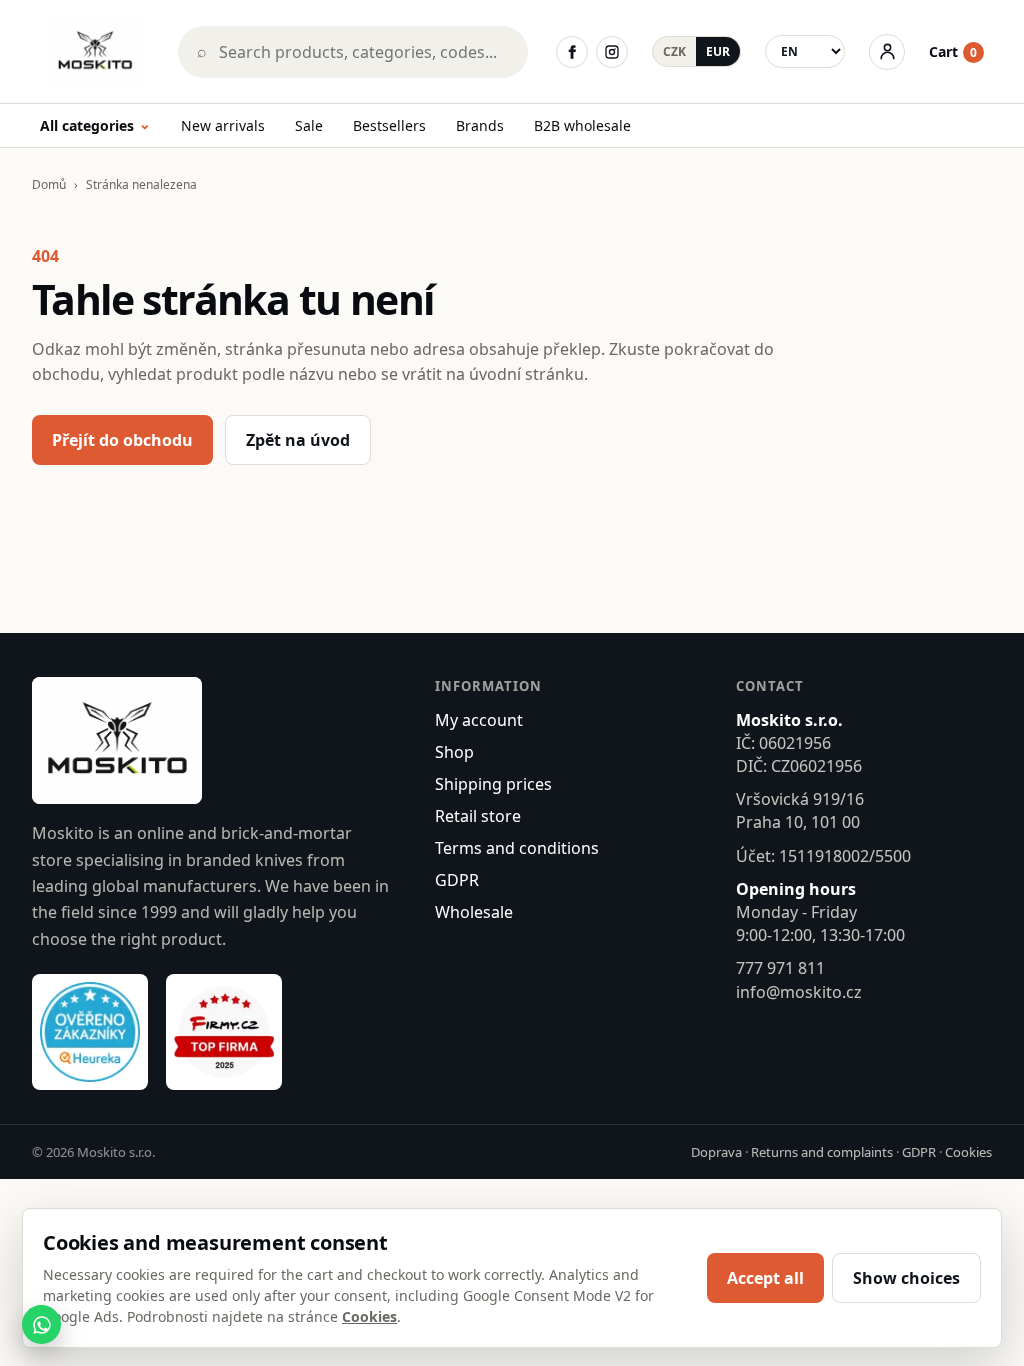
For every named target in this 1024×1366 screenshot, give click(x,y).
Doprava (716, 1152)
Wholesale (474, 912)
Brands (480, 125)
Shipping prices (493, 784)
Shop (454, 752)
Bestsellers (389, 125)
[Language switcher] (805, 51)
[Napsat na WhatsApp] (41, 1324)
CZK (674, 51)
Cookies (968, 1152)
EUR (718, 51)
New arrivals (223, 125)
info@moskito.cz (799, 992)
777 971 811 (780, 968)
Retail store (478, 816)
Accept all (765, 1278)
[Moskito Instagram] (612, 52)
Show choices (906, 1278)
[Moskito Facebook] (572, 52)
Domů (49, 184)
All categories (95, 126)
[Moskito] (95, 51)
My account (479, 720)
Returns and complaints (822, 1152)
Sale (309, 125)
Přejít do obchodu (122, 440)
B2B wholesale (582, 125)
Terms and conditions (517, 848)
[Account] (887, 52)
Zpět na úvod (298, 440)
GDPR (457, 880)
